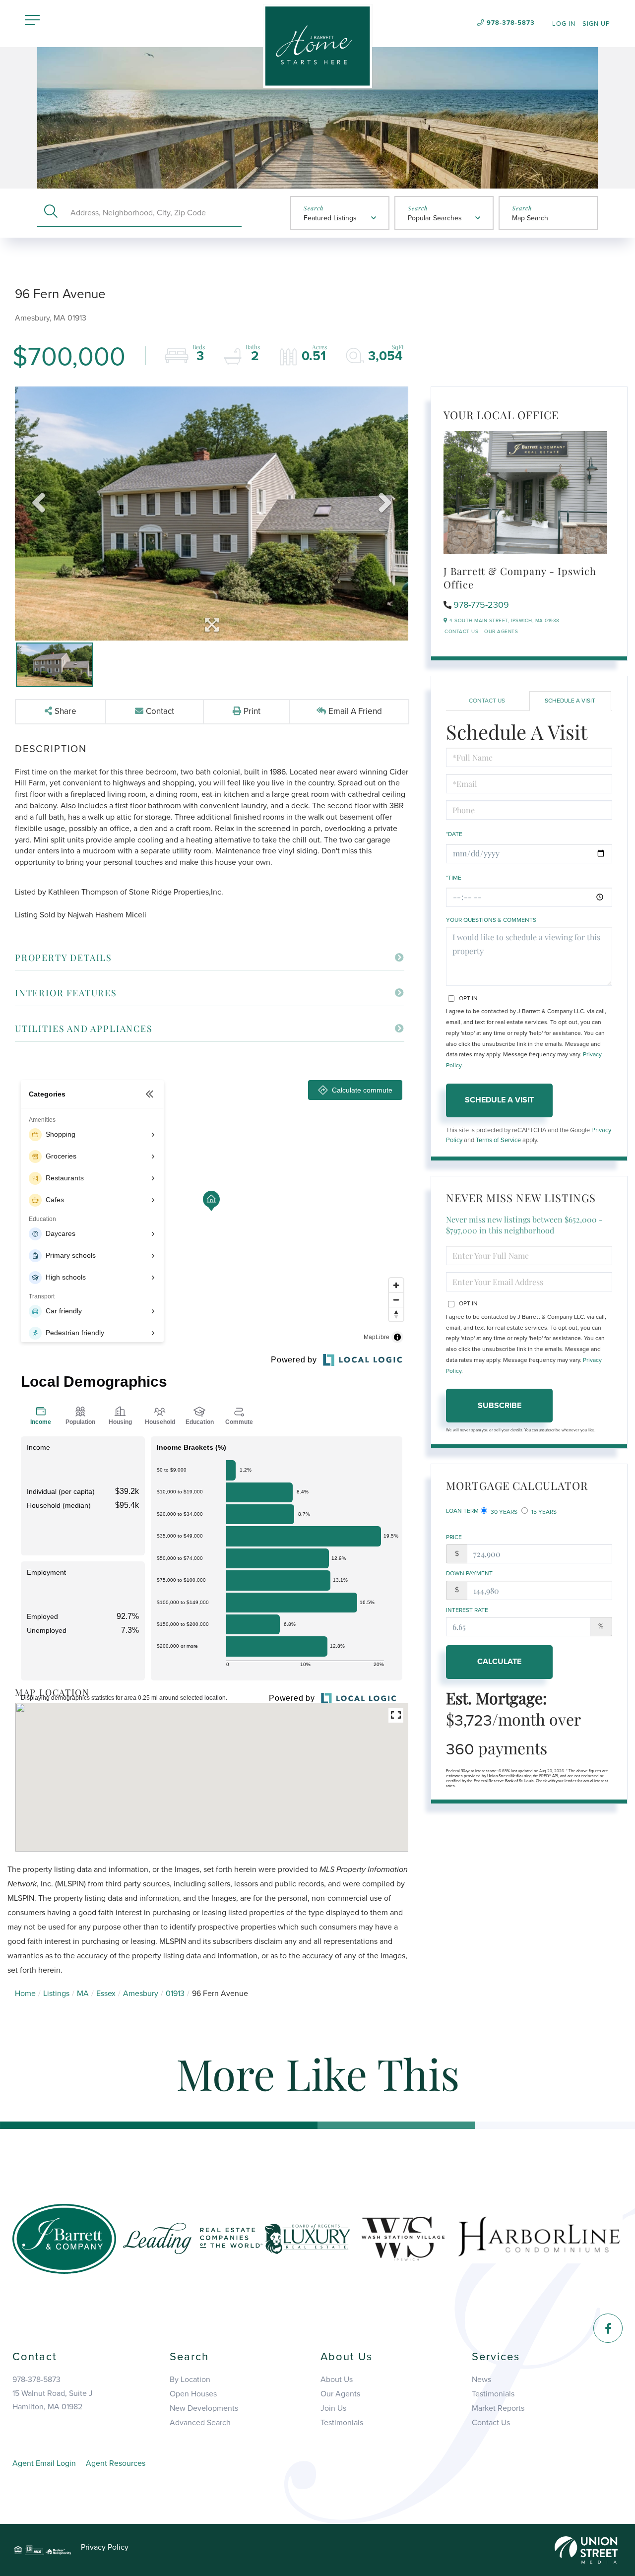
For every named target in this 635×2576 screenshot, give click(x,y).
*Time (454, 878)
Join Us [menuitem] (333, 2408)
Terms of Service (498, 1140)
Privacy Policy (105, 2547)
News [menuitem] (481, 2380)
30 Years (503, 1512)
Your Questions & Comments (491, 920)
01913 (175, 1994)
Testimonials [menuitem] (342, 2423)
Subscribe (500, 1406)
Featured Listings (330, 218)
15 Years (543, 1512)
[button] (51, 213)
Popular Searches (435, 218)
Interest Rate (467, 1610)
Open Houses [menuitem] (193, 2394)
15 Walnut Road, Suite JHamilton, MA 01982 (53, 2400)
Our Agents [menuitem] (340, 2394)
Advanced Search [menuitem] (200, 2423)
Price (454, 1537)
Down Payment (469, 1573)
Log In (564, 24)
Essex (106, 1994)
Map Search (530, 218)
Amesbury (141, 1994)
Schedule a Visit (570, 701)
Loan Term (462, 1511)
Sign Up (596, 24)
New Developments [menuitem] (204, 2408)
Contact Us (461, 632)
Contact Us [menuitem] (491, 2423)
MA (83, 1994)
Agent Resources (116, 2463)
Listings (56, 1994)
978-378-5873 (511, 23)
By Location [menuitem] (190, 2380)
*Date (454, 834)
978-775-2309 (481, 605)
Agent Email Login (44, 2463)
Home (25, 1994)
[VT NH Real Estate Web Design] (586, 2549)
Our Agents (501, 632)
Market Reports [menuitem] (498, 2408)
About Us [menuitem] (337, 2380)
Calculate (499, 1662)
